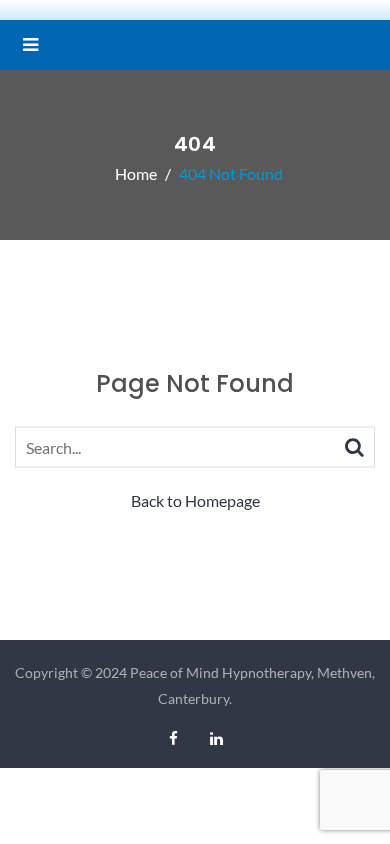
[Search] (354, 446)
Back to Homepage (195, 500)
